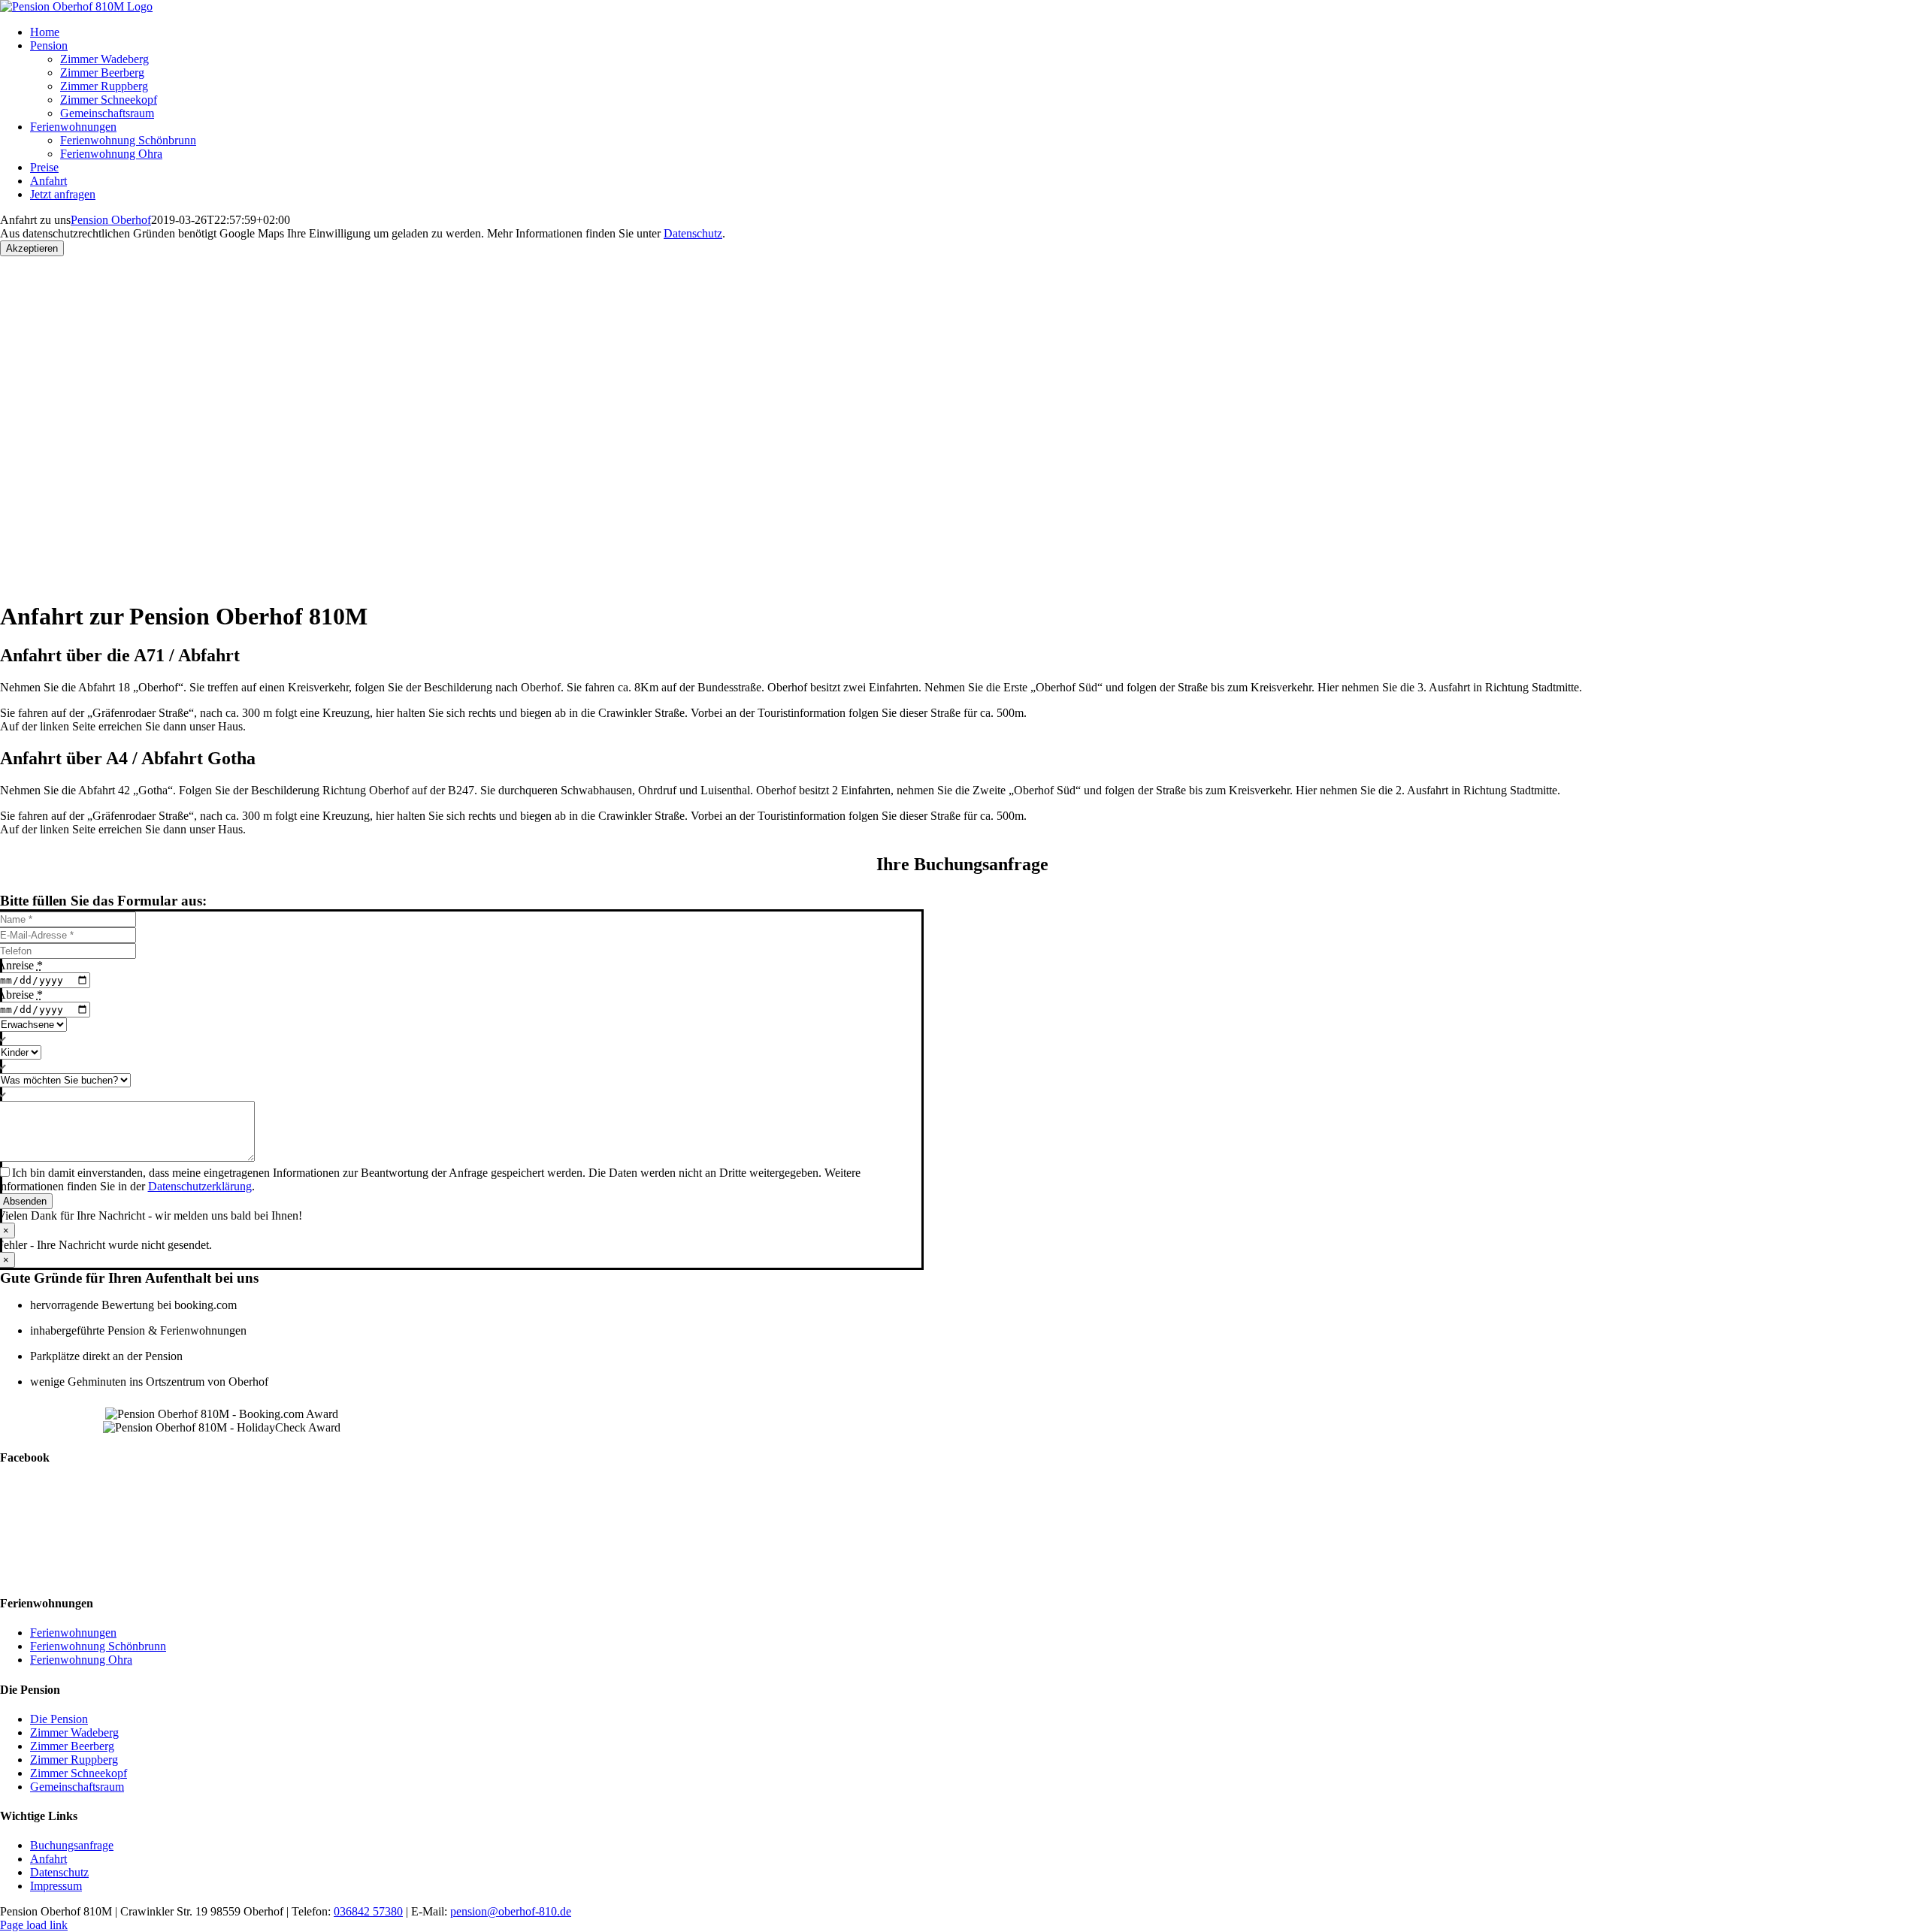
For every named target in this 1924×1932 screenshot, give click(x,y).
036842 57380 (368, 1911)
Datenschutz (693, 233)
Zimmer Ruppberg (74, 1760)
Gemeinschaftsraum (77, 1787)
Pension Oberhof (111, 220)
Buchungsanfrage (72, 1845)
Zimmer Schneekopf (79, 1773)
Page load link (34, 1925)
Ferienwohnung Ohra (81, 1660)
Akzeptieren (32, 248)
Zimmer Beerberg (72, 1746)
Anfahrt (48, 1859)
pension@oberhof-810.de (511, 1911)
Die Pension (59, 1719)
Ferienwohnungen (73, 1633)
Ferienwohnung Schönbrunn (98, 1646)
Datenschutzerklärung (200, 1186)
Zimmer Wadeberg (74, 1732)
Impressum (56, 1886)
